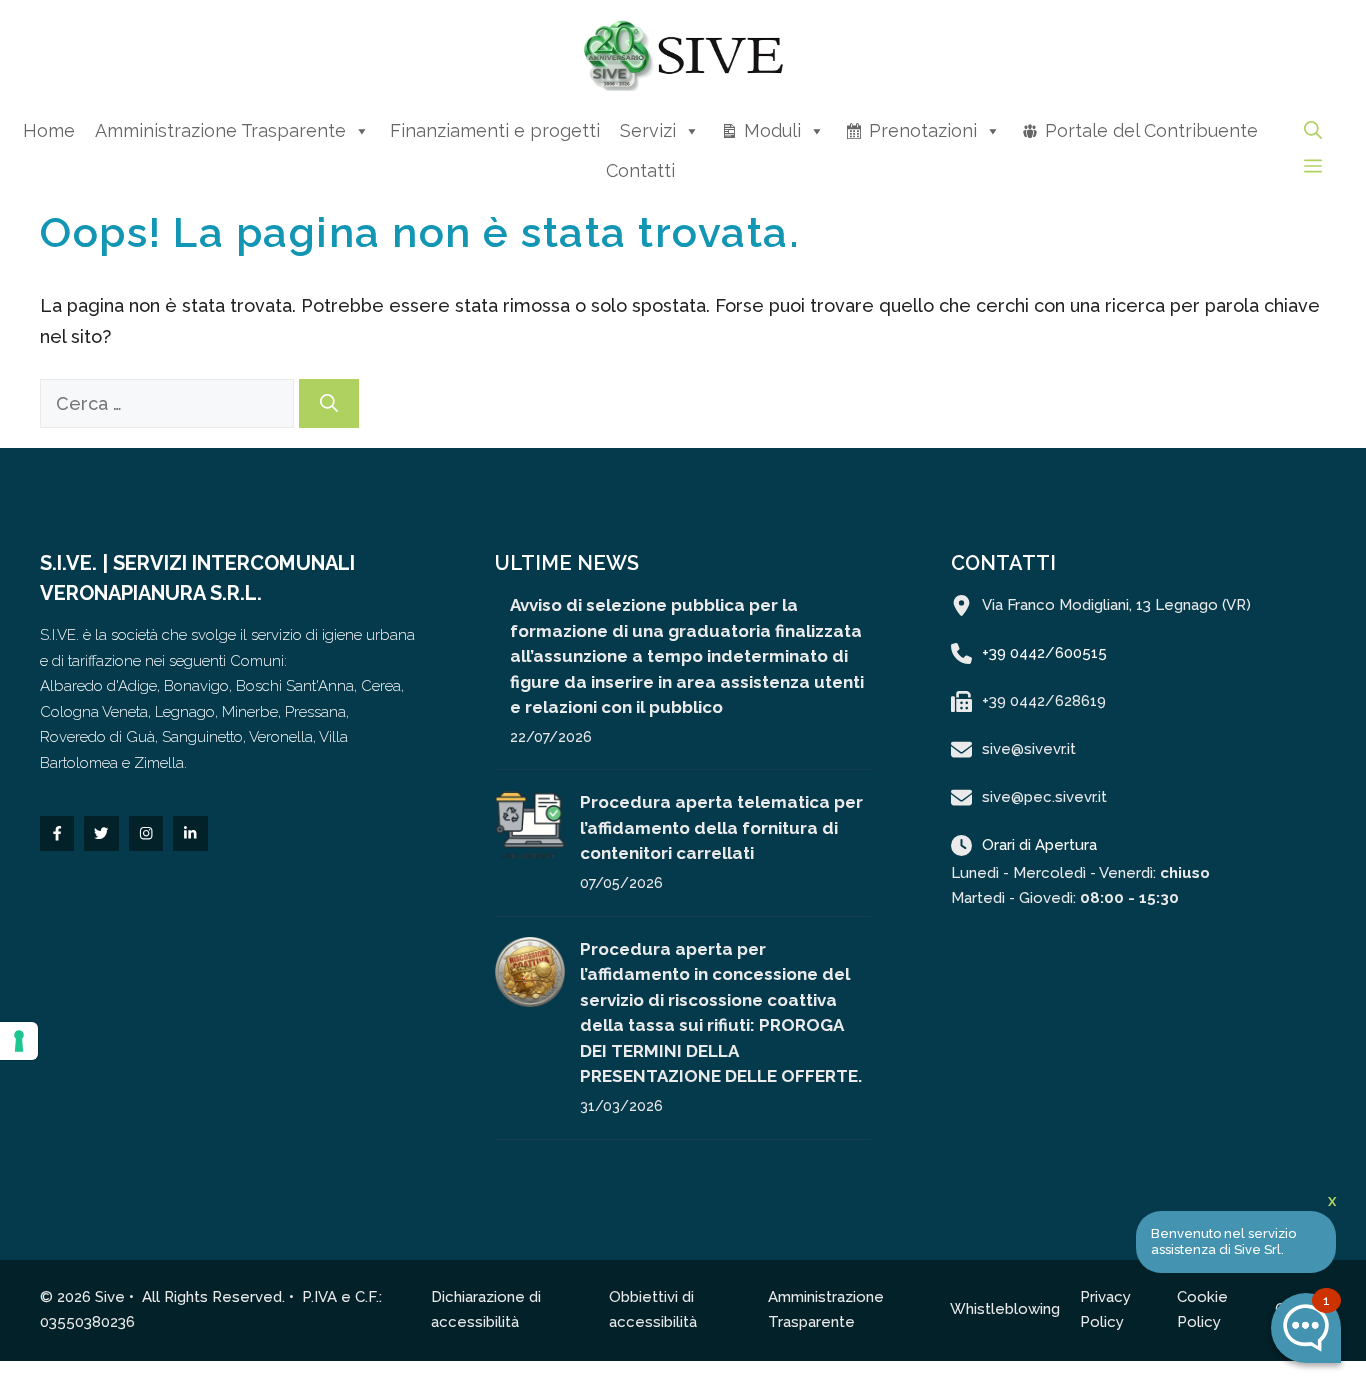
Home (49, 130)
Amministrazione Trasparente (220, 130)
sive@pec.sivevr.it (1044, 797)
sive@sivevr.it (1029, 749)
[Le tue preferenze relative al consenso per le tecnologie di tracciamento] (19, 1041)
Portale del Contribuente (1151, 130)
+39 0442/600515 (1044, 653)
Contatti (640, 170)
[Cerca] (329, 403)
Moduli (772, 130)
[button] (1313, 130)
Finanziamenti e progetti (495, 130)
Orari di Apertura (1039, 845)
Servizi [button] (648, 130)
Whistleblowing (1005, 1309)
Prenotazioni (923, 130)
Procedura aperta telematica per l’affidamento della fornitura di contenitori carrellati (721, 827)
